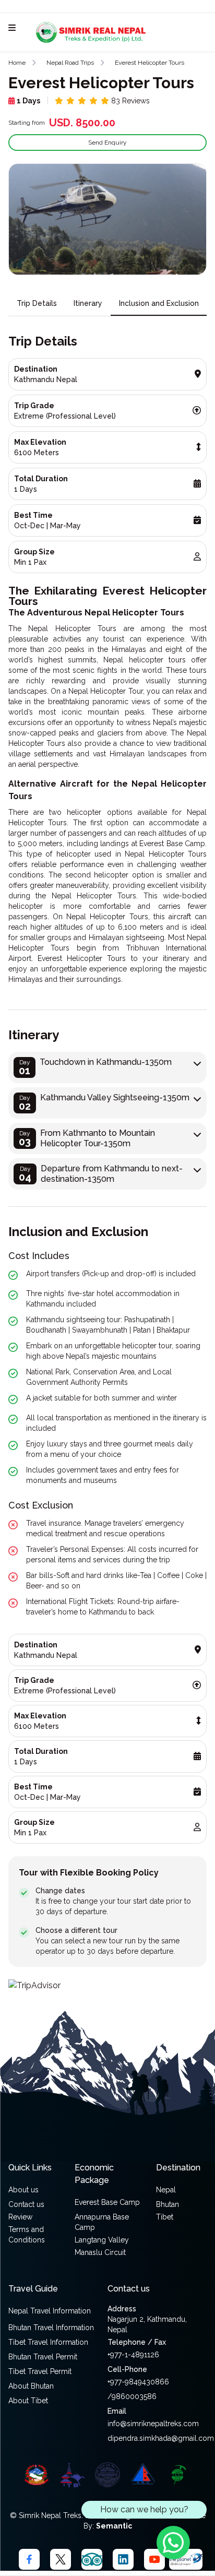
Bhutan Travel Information (51, 2328)
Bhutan (168, 2204)
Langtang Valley (102, 2240)
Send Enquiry (107, 143)
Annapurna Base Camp (102, 2222)
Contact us (26, 2204)
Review (20, 2217)
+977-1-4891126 (133, 2355)
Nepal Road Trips (70, 63)
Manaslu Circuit (100, 2252)
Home (17, 63)
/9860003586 (132, 2396)
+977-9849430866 (138, 2382)
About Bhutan (31, 2386)
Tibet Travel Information (48, 2342)
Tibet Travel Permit (40, 2371)
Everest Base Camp (107, 2202)
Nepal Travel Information (50, 2311)
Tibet (165, 2217)
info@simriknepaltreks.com (153, 2424)
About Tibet (28, 2401)
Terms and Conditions (27, 2235)
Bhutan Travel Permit (43, 2357)
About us (23, 2190)
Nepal (166, 2190)
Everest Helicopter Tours (150, 63)
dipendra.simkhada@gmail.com (161, 2438)
